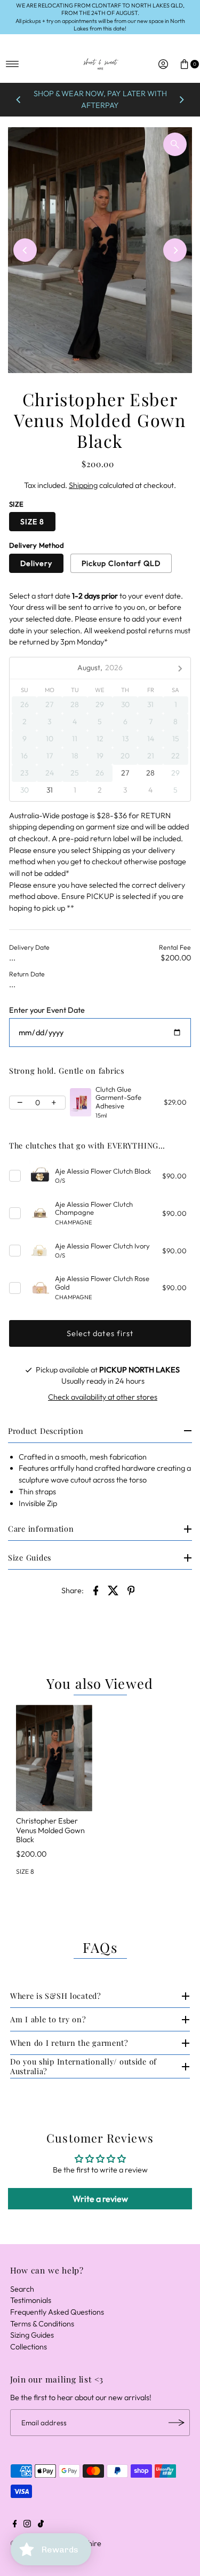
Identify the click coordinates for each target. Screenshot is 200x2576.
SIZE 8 (32, 522)
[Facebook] (15, 2525)
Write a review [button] (100, 2199)
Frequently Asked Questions (57, 2312)
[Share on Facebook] (96, 1589)
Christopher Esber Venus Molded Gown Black (50, 1830)
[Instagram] (27, 2525)
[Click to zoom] (175, 144)
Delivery (36, 563)
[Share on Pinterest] (131, 1589)
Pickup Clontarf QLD (121, 563)
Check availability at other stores (103, 1397)
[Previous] (19, 100)
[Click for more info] (81, 1103)
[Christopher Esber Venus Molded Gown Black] (54, 1758)
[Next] (181, 100)
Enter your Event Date (47, 1010)
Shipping (83, 485)
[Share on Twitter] (114, 1589)
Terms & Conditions (42, 2324)
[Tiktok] (41, 2525)
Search (22, 2289)
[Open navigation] (13, 64)
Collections (29, 2347)
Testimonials (31, 2300)
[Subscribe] (177, 2423)
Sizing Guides (32, 2335)
